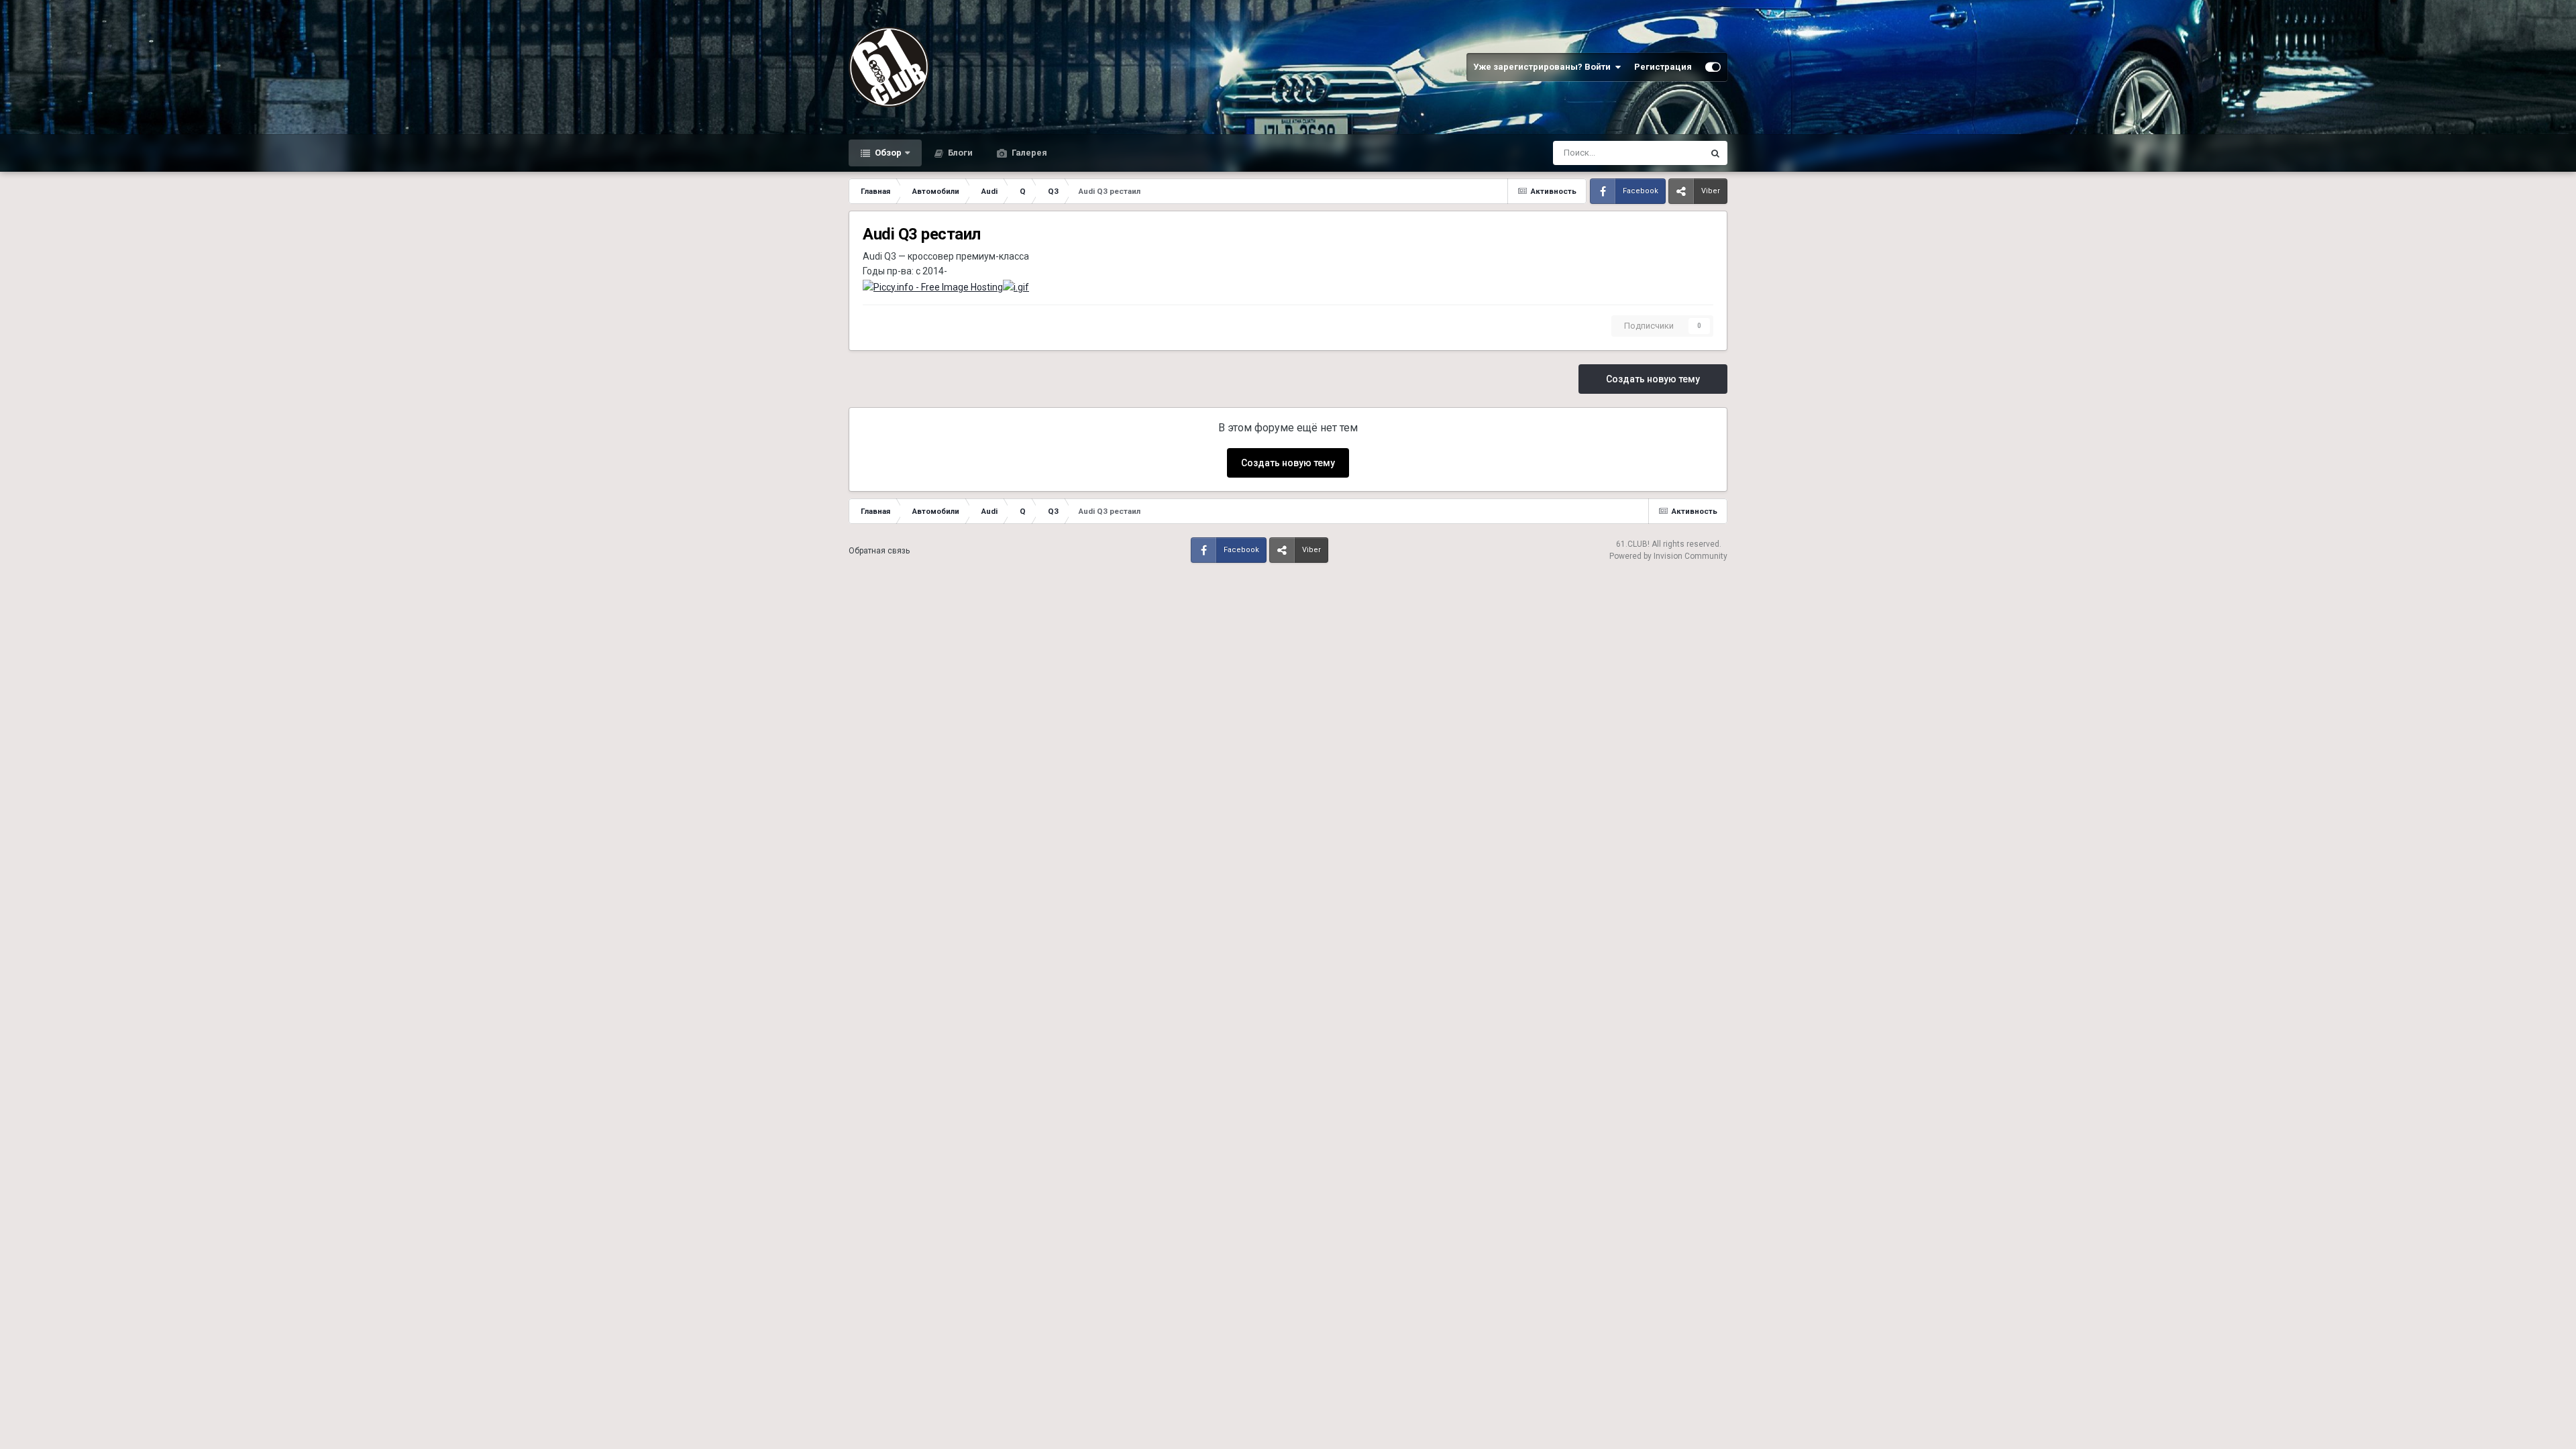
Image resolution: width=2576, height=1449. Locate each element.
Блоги (959, 153)
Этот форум (1663, 153)
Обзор (887, 153)
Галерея (1028, 153)
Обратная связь (879, 551)
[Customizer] (1713, 67)
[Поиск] (1715, 153)
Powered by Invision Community (1668, 556)
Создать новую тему (1653, 379)
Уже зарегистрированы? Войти (1544, 67)
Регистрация (1663, 67)
